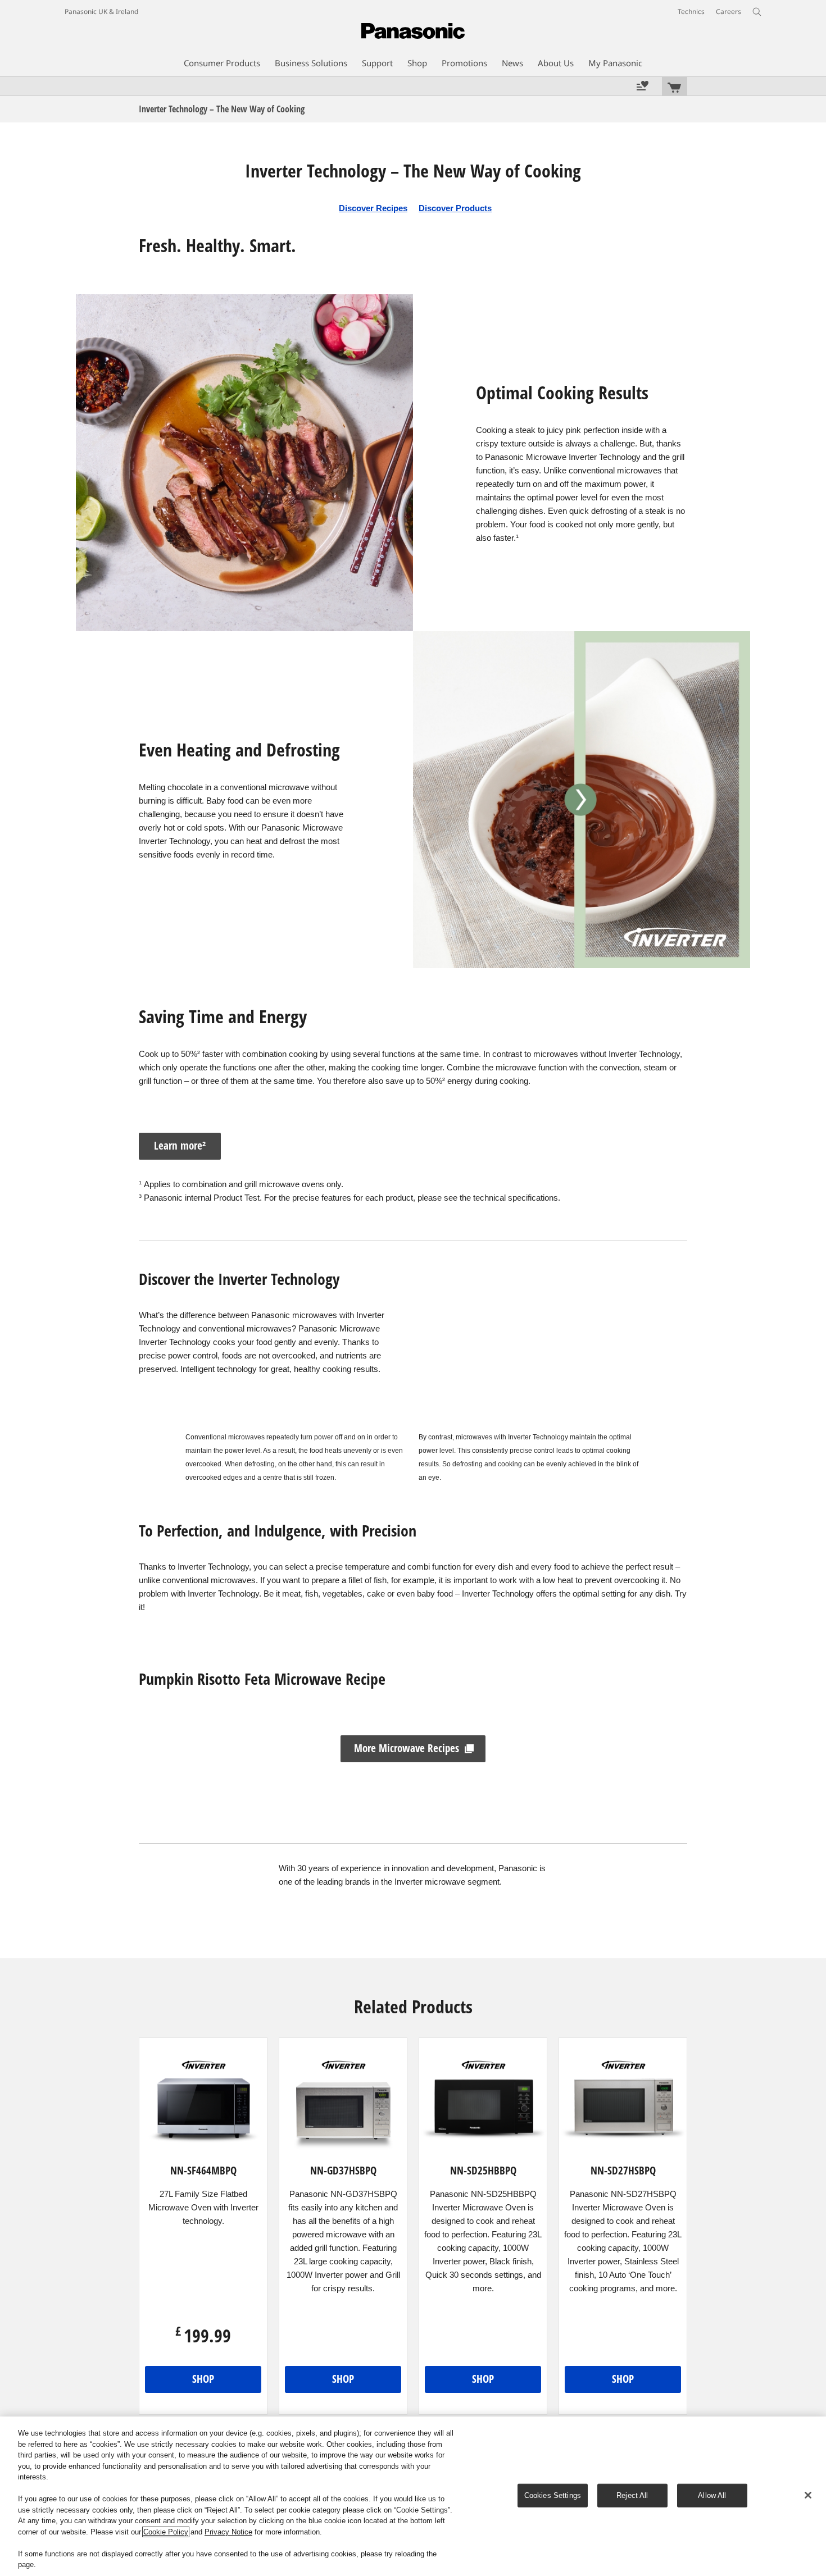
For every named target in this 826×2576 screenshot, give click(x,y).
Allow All (712, 2495)
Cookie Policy (166, 2532)
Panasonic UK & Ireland (101, 12)
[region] (413, 2496)
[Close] (808, 2495)
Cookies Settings (553, 2495)
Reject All (632, 2495)
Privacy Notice (228, 2532)
